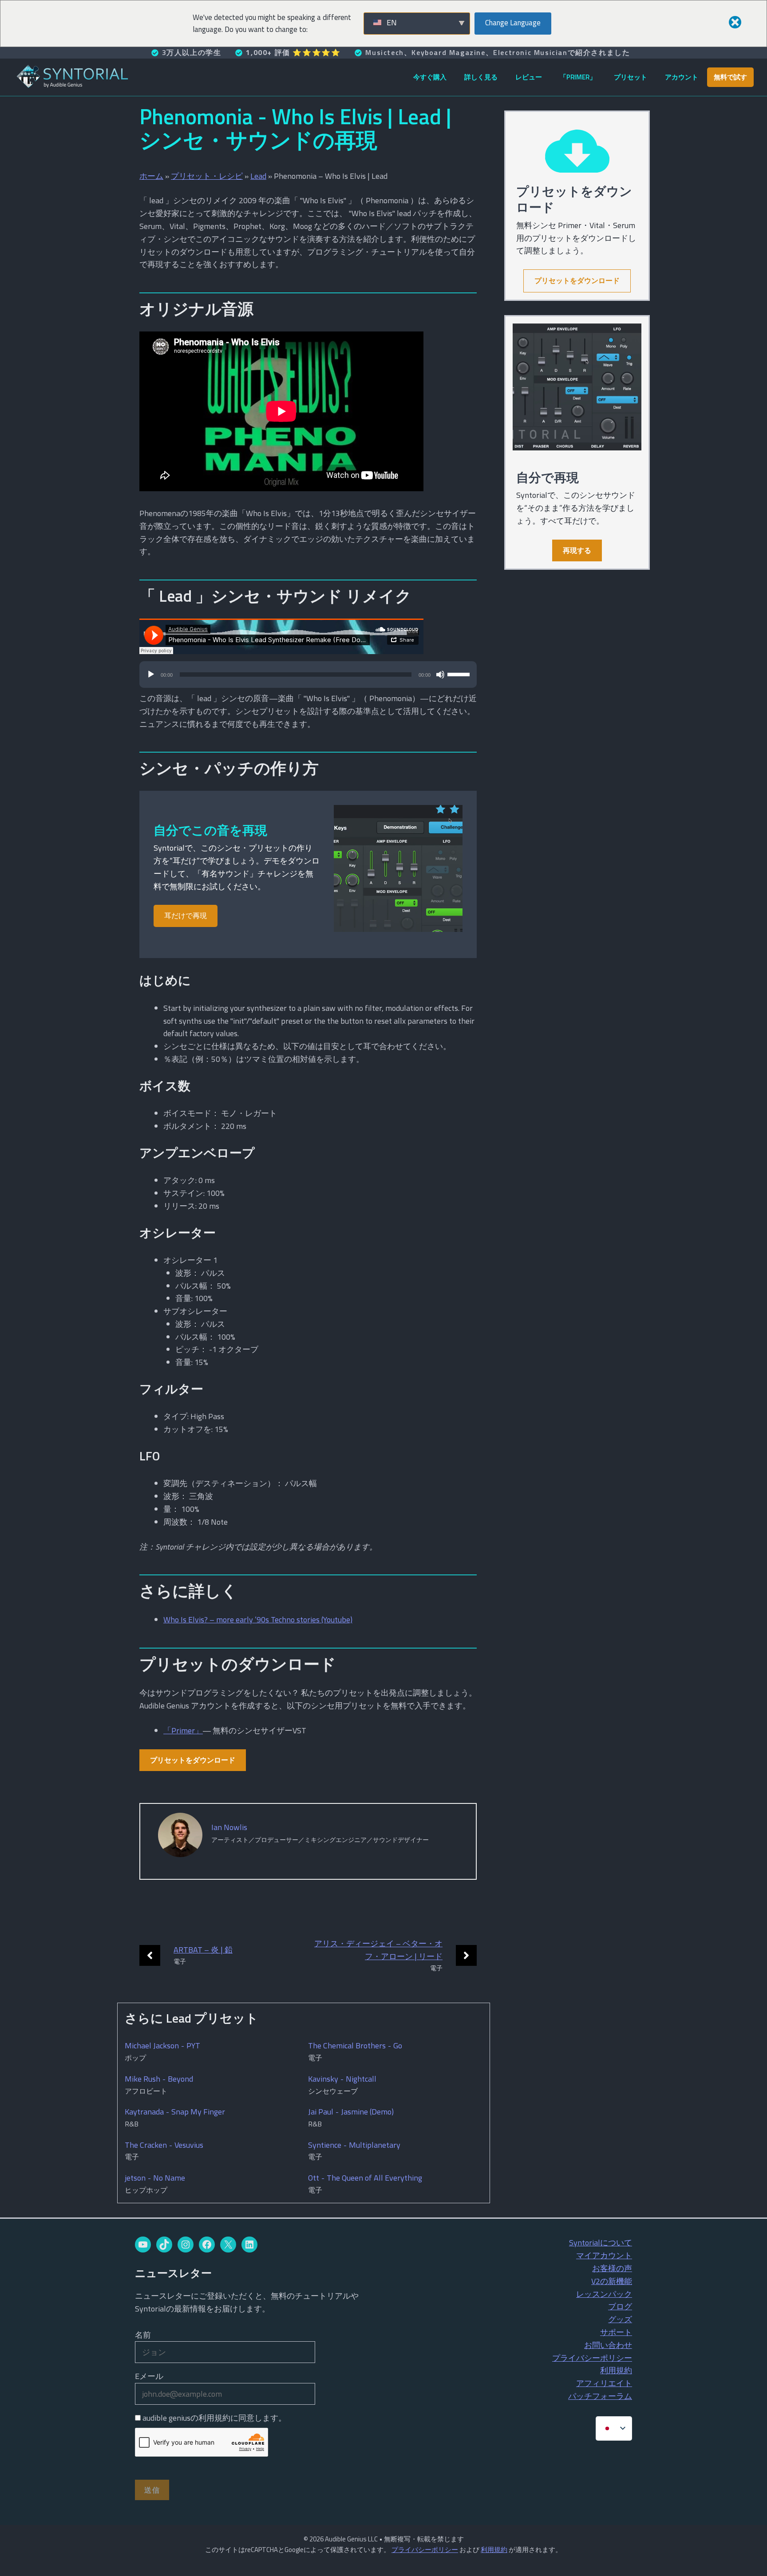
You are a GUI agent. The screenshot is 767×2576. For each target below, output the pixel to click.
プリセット (631, 77)
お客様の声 (612, 2268)
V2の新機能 (612, 2281)
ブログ (620, 2306)
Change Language (513, 23)
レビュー (529, 77)
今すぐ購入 (430, 77)
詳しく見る (481, 77)
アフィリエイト (604, 2383)
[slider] (460, 674)
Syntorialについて (601, 2243)
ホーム (151, 176)
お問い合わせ (608, 2345)
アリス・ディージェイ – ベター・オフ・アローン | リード (378, 1950)
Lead (258, 176)
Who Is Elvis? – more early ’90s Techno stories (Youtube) (258, 1619)
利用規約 (616, 2370)
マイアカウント (604, 2255)
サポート (616, 2332)
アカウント (682, 77)
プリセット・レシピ (207, 176)
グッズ (620, 2319)
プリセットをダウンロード (193, 1760)
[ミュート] (440, 675)
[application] (308, 679)
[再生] (151, 675)
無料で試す (730, 77)
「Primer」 (578, 77)
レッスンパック (604, 2294)
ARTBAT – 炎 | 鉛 (203, 1950)
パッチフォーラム (600, 2396)
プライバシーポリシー (592, 2358)
